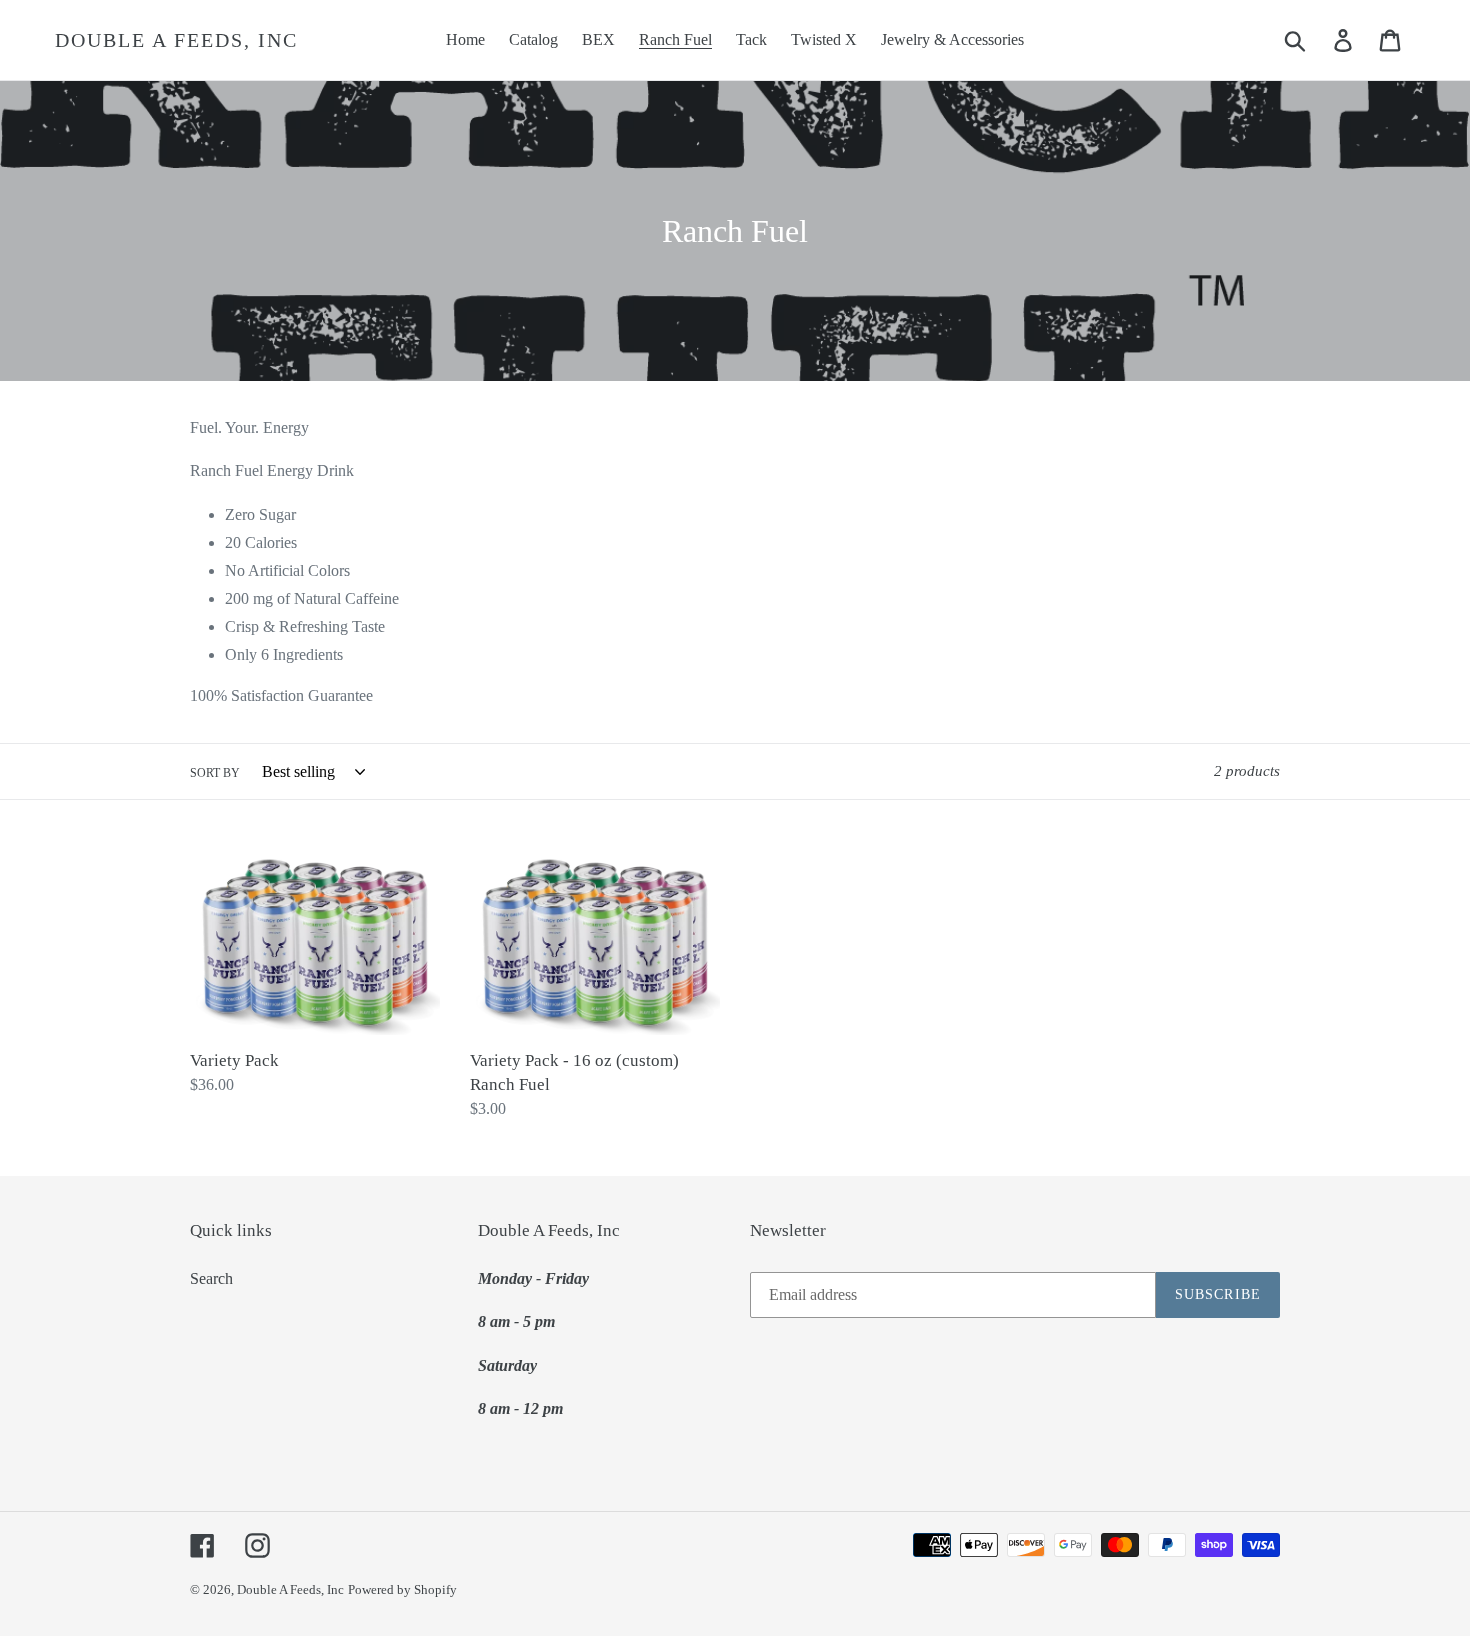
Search (211, 1278)
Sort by (215, 773)
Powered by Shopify (402, 1589)
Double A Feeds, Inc (176, 40)
